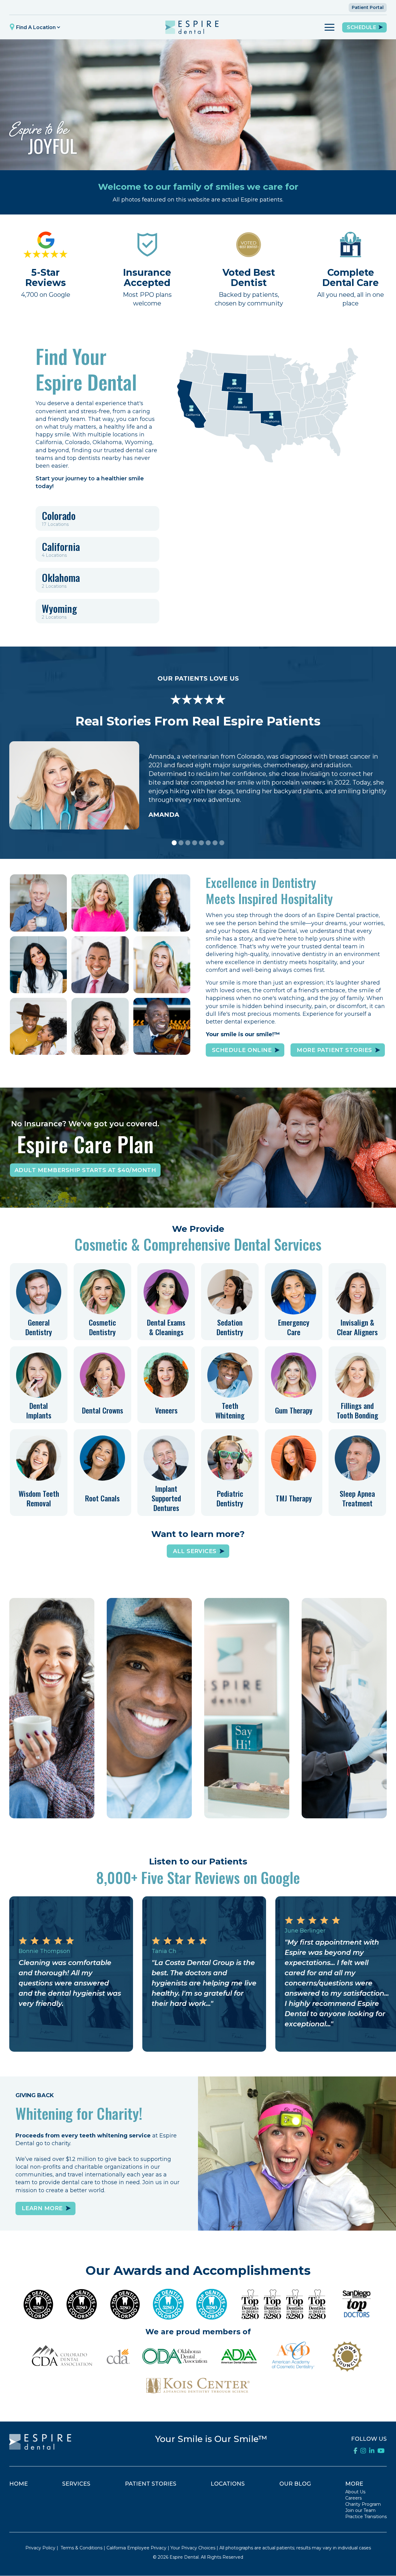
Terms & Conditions (82, 2548)
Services (76, 2484)
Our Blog (295, 2484)
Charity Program (363, 2504)
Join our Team (360, 2510)
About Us (355, 2492)
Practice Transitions (366, 2517)
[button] (36, 27)
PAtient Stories (151, 2484)
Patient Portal (368, 7)
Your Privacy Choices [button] (193, 2548)
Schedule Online (52, 1802)
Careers (353, 2498)
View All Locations (247, 1802)
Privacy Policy (40, 2548)
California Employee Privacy (136, 2548)
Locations (228, 2484)
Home (19, 2484)
